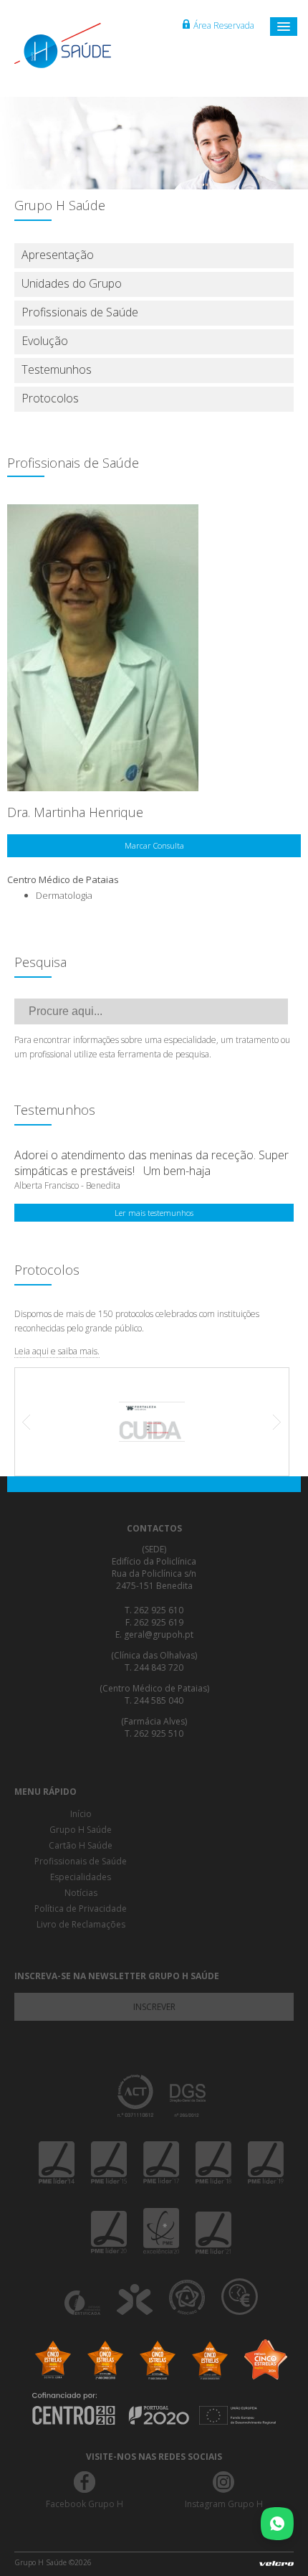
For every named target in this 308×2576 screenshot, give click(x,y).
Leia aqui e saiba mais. (57, 1351)
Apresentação (58, 255)
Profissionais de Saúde (80, 312)
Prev (34, 1422)
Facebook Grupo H (85, 2504)
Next (270, 1422)
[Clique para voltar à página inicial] (79, 46)
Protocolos (50, 398)
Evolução (45, 341)
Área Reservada (224, 25)
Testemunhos (57, 369)
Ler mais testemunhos (154, 1213)
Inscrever (154, 2007)
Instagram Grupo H (224, 2504)
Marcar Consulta (154, 845)
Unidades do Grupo (72, 283)
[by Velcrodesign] (276, 2566)
